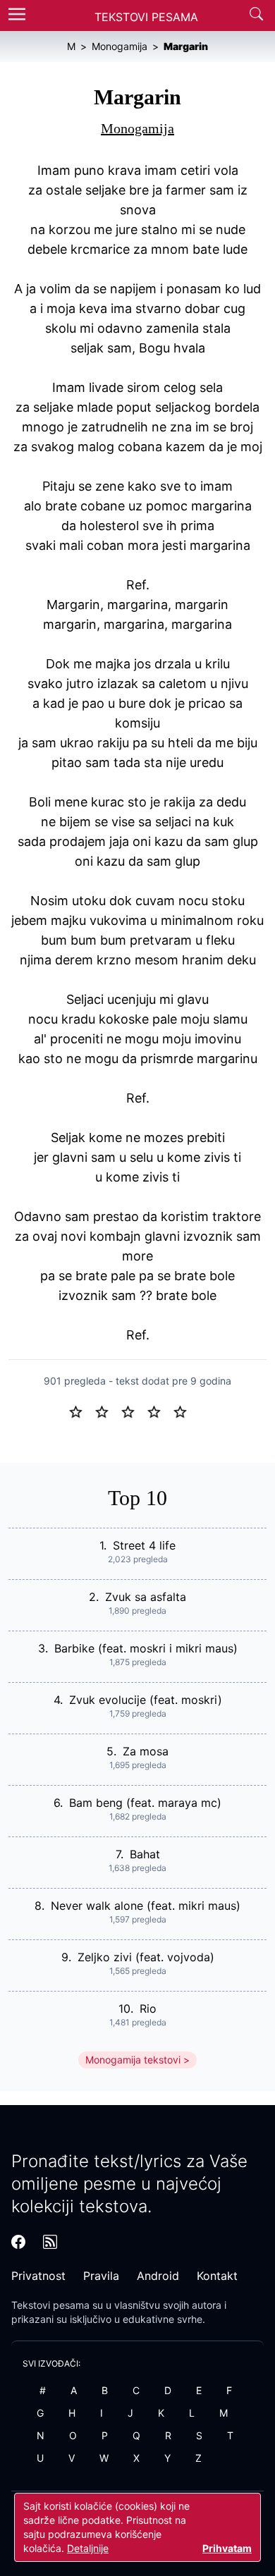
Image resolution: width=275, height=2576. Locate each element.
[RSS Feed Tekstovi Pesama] (50, 2242)
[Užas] (81, 1411)
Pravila (101, 2276)
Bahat (145, 1854)
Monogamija (137, 128)
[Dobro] (160, 1411)
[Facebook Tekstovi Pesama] (18, 2242)
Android (158, 2276)
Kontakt (217, 2276)
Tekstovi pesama (50, 2305)
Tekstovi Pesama (146, 17)
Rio (148, 2008)
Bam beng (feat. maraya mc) (145, 1803)
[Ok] (134, 1411)
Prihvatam (227, 2548)
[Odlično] (184, 1411)
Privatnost (38, 2276)
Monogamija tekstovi (133, 2060)
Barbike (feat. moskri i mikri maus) (146, 1648)
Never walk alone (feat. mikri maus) (146, 1906)
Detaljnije (88, 2548)
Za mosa (146, 1751)
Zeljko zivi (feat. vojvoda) (146, 1957)
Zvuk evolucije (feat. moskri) (146, 1700)
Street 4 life (144, 1545)
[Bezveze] (108, 1411)
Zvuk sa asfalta (146, 1597)
